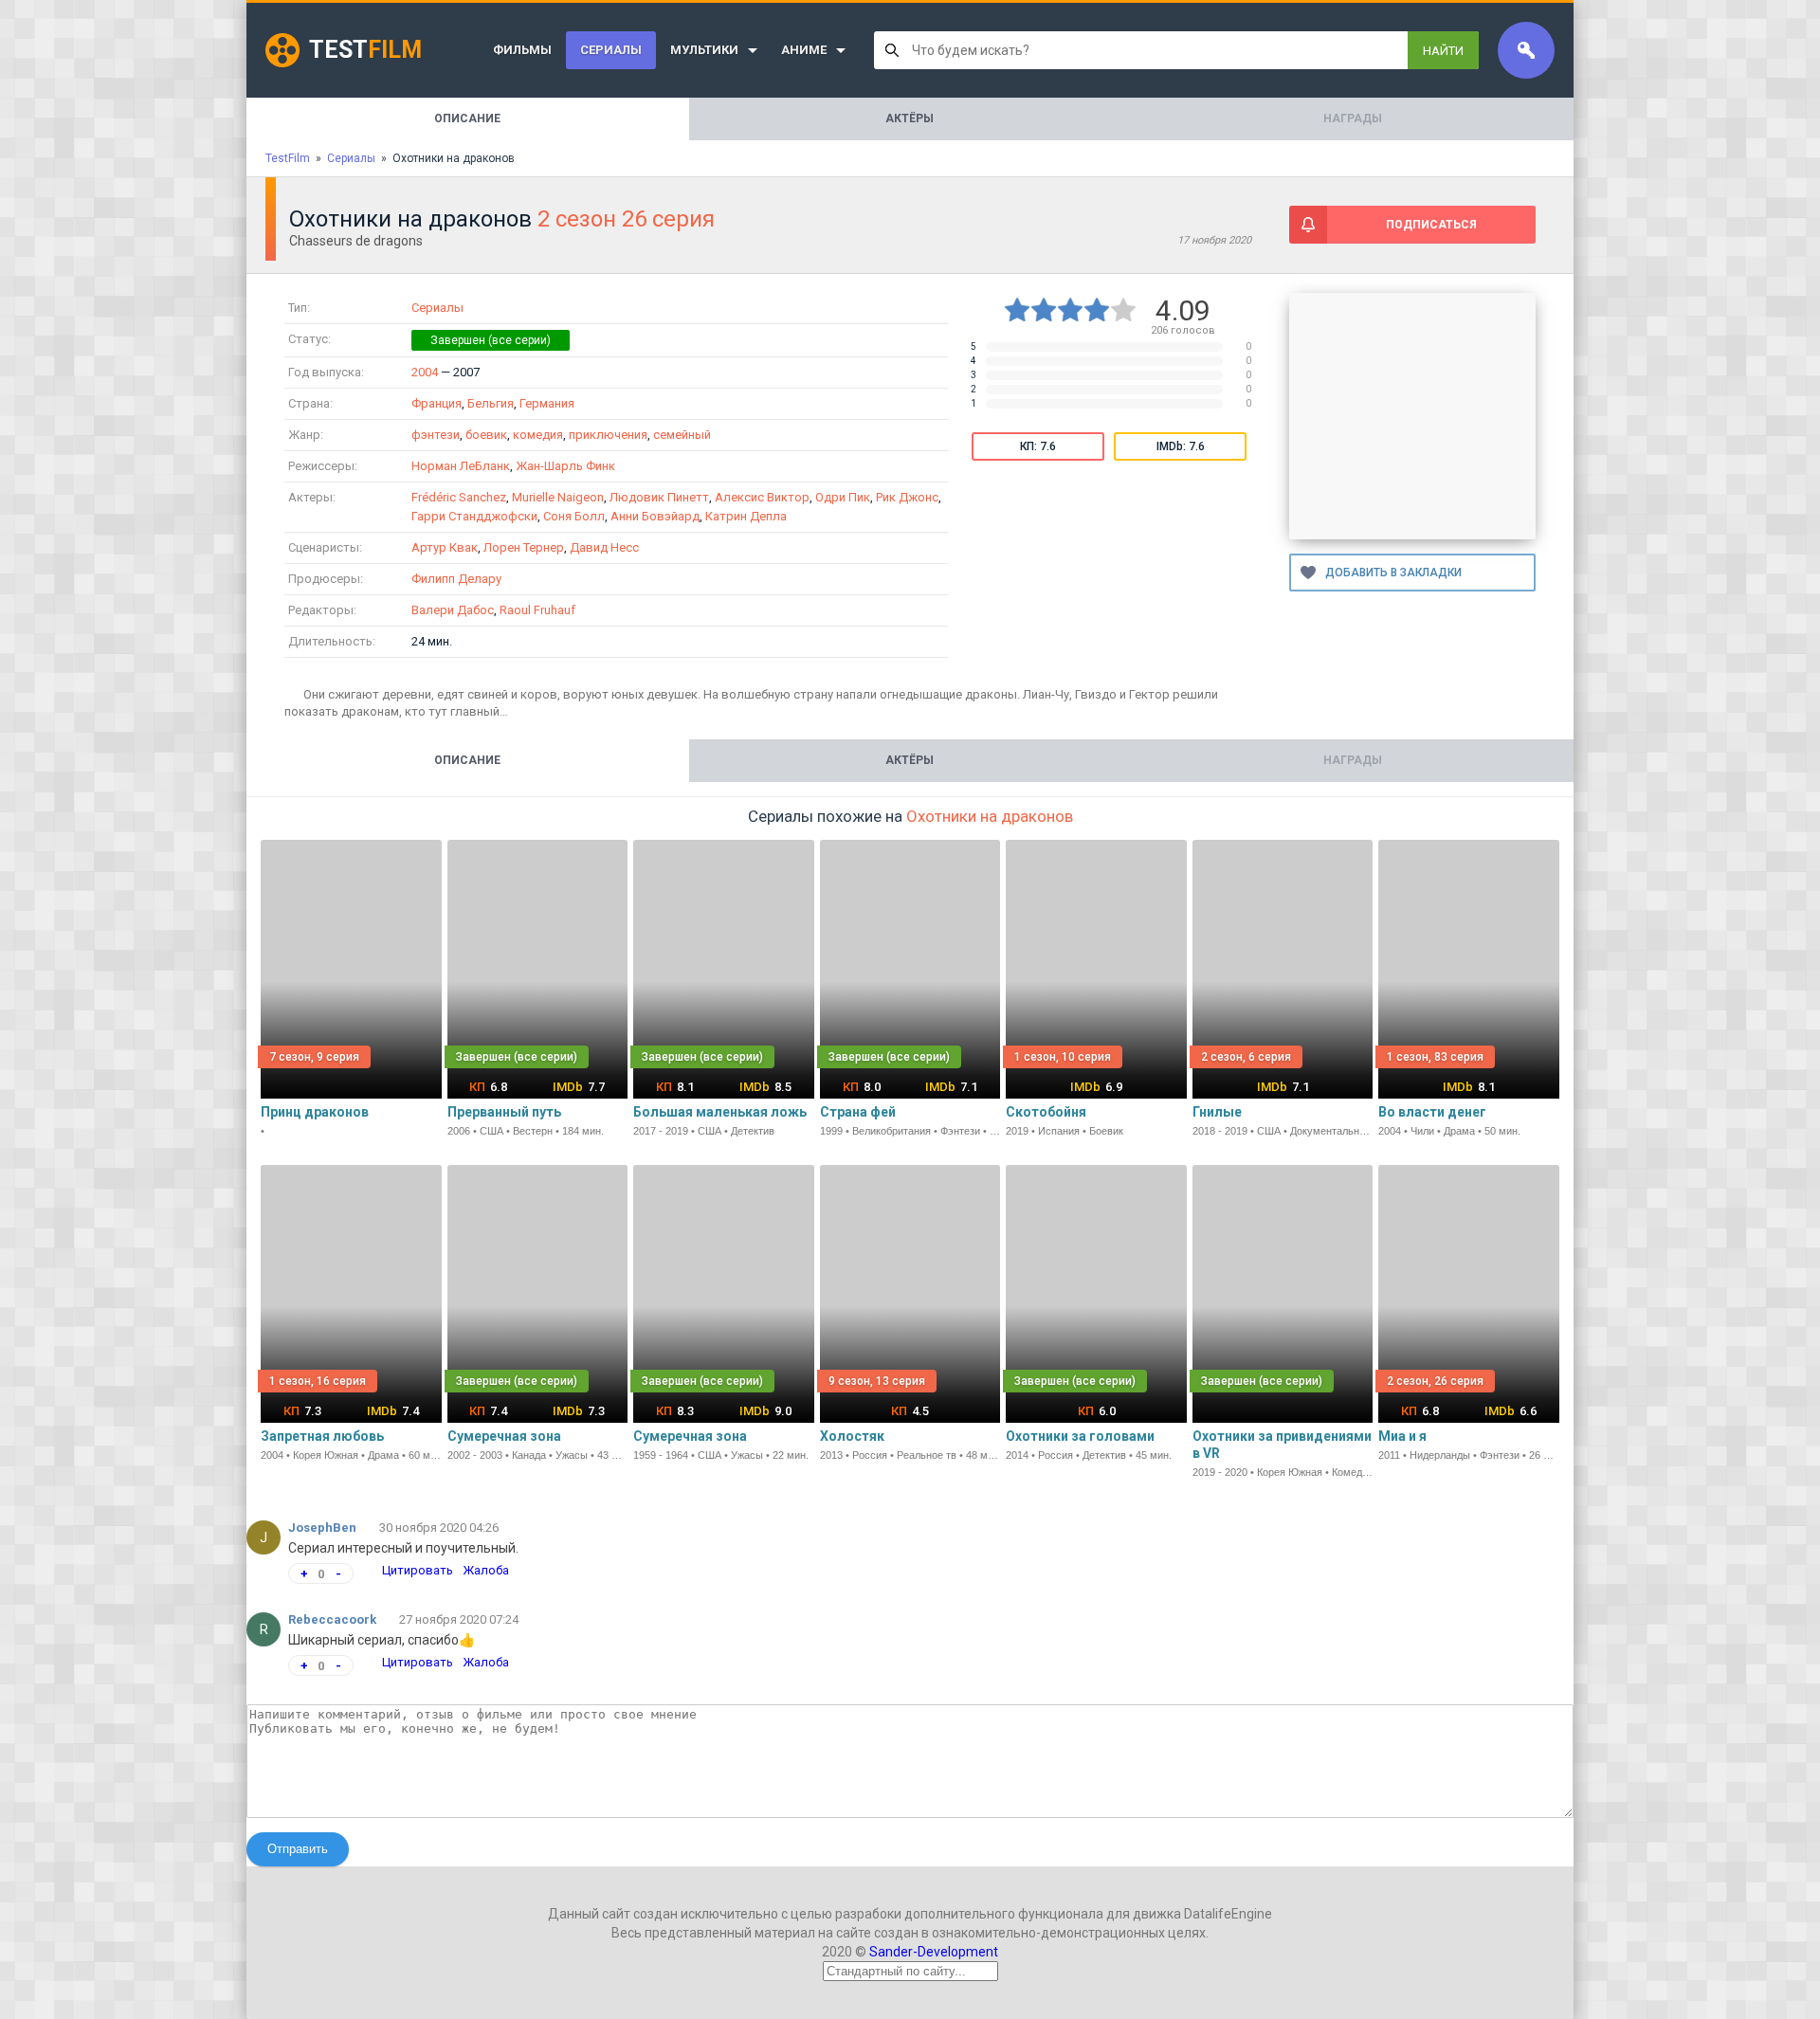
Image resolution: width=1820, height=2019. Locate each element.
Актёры (910, 118)
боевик (486, 435)
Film (365, 50)
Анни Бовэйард (655, 516)
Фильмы (522, 50)
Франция (437, 403)
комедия (538, 435)
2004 (425, 372)
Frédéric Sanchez (459, 497)
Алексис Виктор (762, 497)
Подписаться (1431, 225)
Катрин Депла (746, 516)
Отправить (298, 1849)
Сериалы (611, 50)
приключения (608, 435)
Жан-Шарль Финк (565, 466)
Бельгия (491, 403)
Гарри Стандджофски (474, 516)
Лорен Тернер (524, 547)
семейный (682, 435)
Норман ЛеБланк (461, 466)
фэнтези (436, 435)
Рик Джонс (907, 497)
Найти (1443, 51)
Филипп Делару (456, 579)
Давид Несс (604, 547)
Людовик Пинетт (659, 497)
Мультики (704, 50)
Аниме (804, 50)
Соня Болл (574, 516)
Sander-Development (934, 1952)
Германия (547, 403)
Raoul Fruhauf (537, 610)
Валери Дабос (453, 610)
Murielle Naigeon (558, 497)
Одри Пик (843, 497)
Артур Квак (445, 547)
